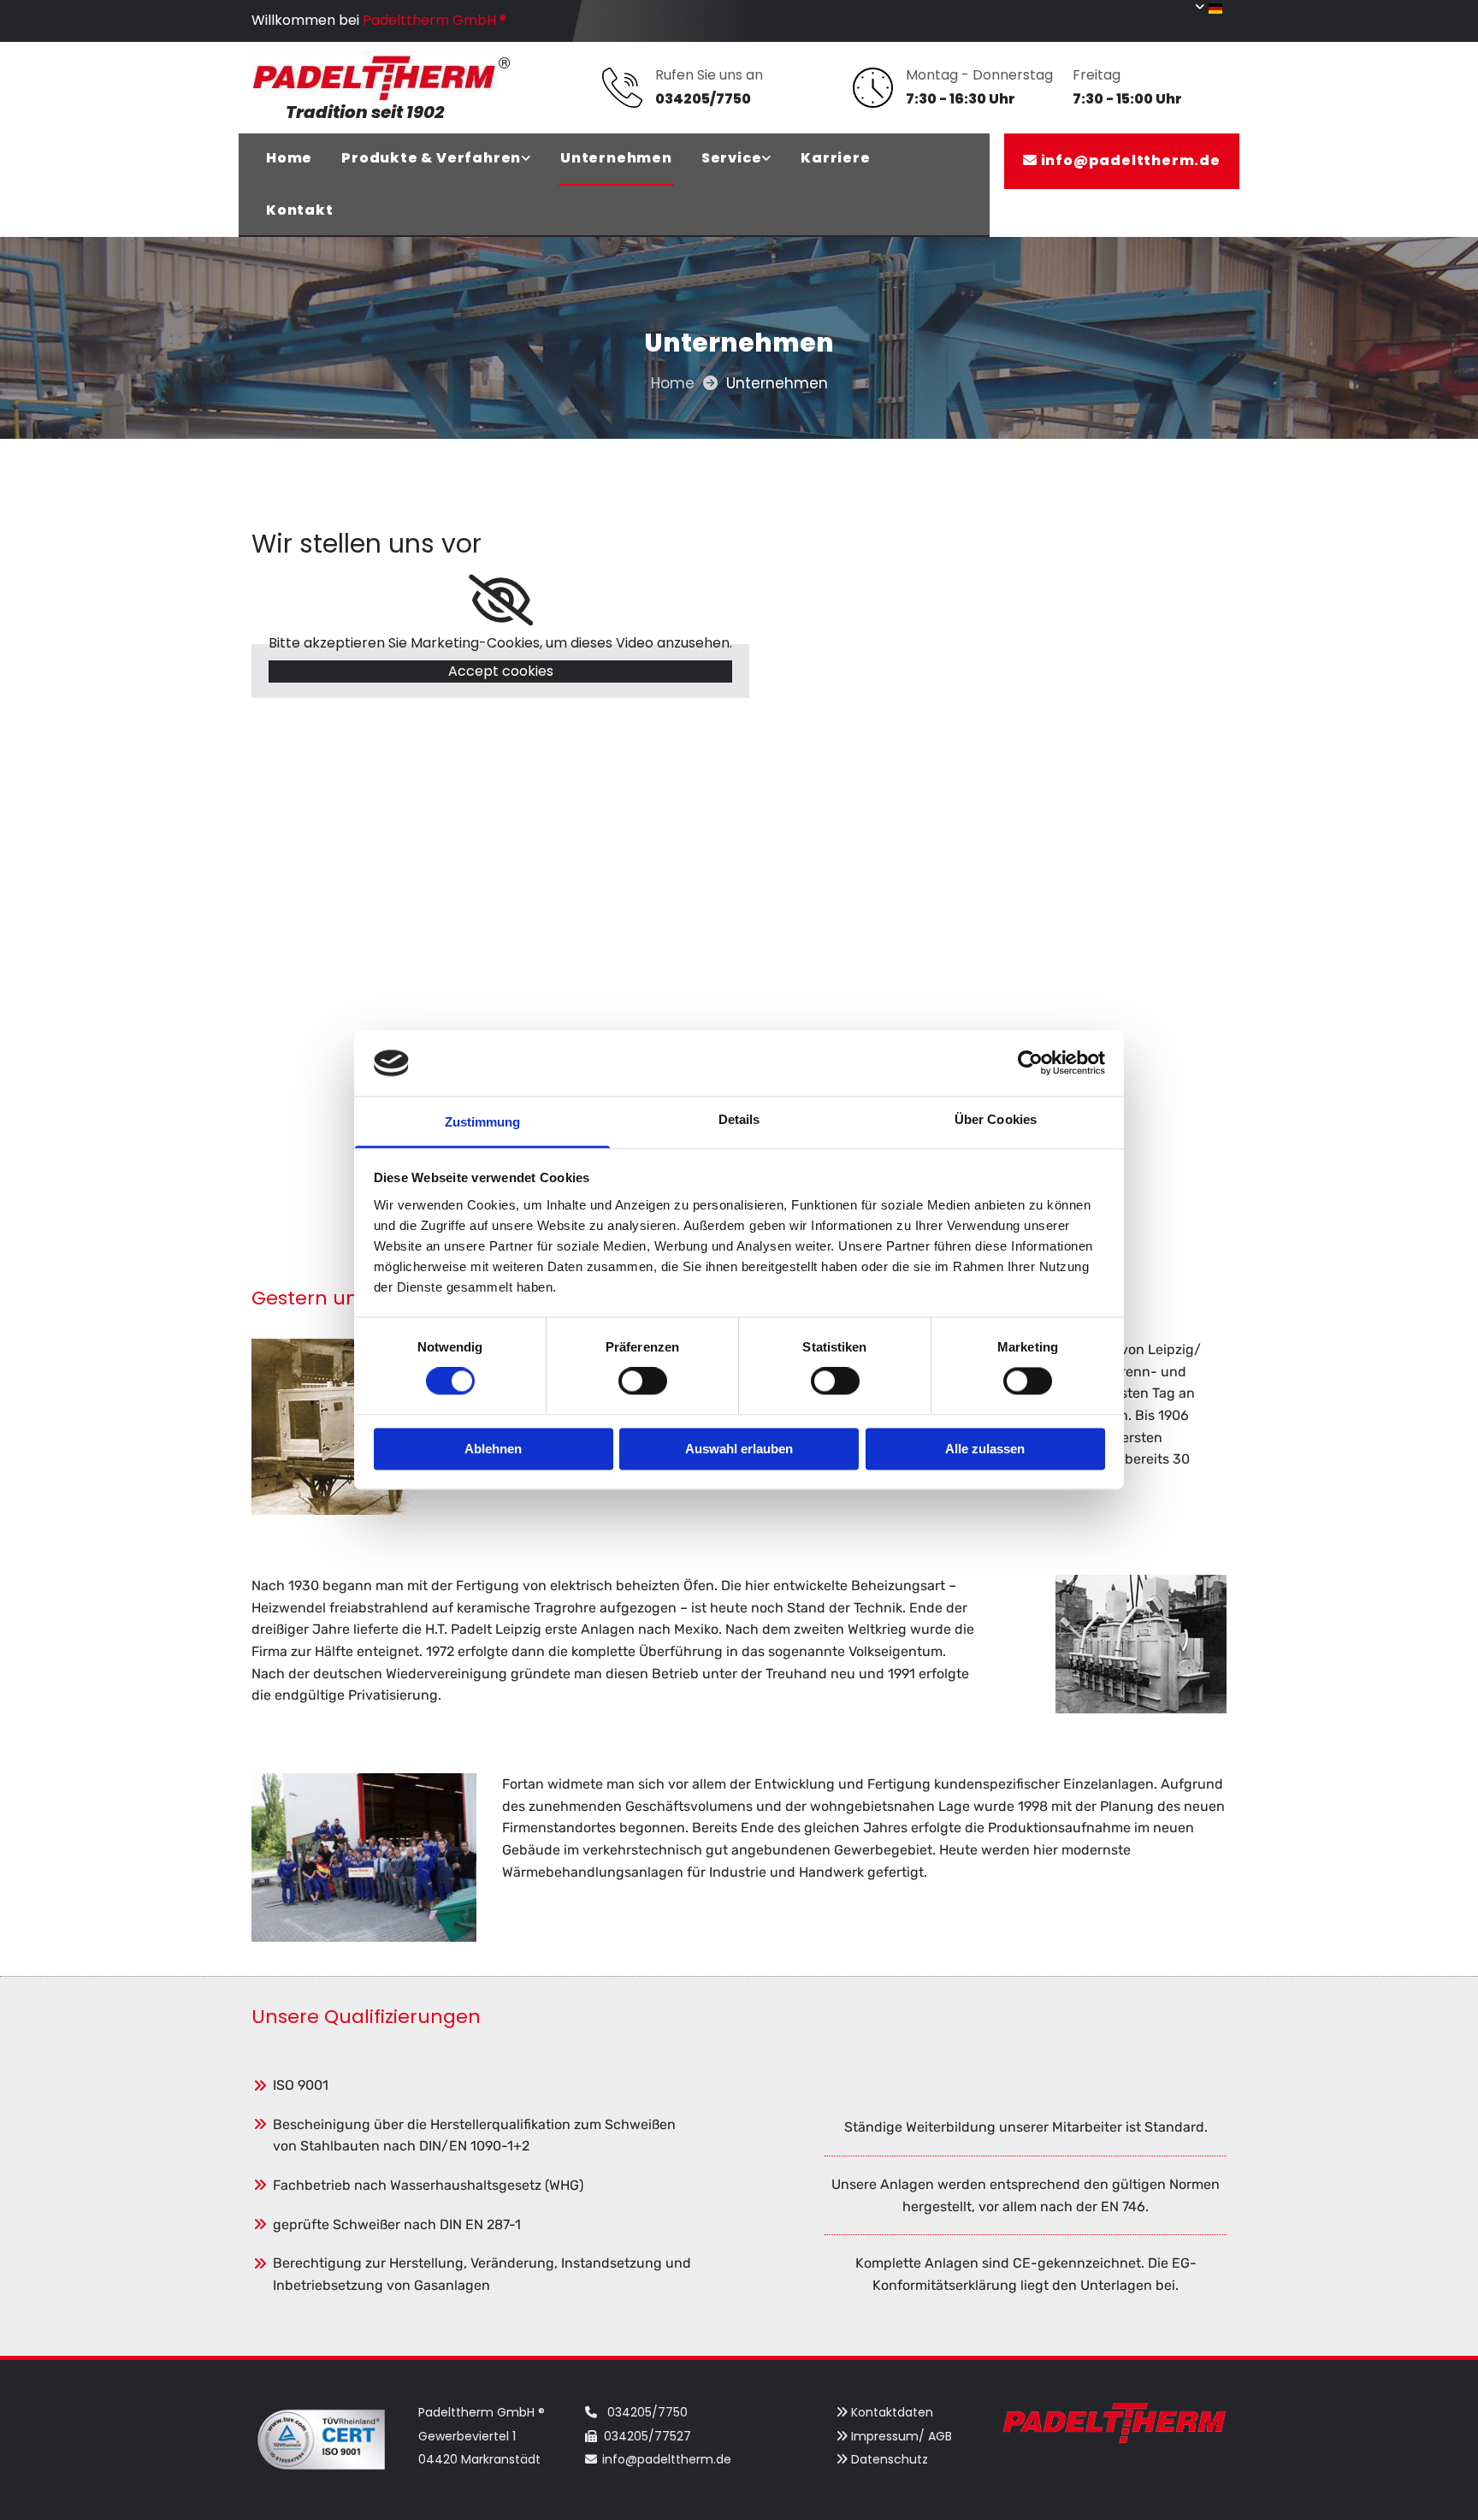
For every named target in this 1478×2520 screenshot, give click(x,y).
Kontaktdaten (892, 2412)
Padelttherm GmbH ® (435, 20)
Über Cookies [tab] (996, 1119)
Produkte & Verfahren (431, 158)
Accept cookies (501, 671)
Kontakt (300, 210)
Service (732, 158)
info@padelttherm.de (1131, 160)
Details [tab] (739, 1119)
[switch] (643, 1381)
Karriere (835, 158)
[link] (436, 160)
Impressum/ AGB (902, 2436)
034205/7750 (647, 2412)
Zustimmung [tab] (483, 1122)
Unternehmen (616, 158)
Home (289, 158)
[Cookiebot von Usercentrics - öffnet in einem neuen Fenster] (1030, 1063)
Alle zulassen (985, 1449)
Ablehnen (493, 1449)
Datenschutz (890, 2459)
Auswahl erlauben (739, 1449)
